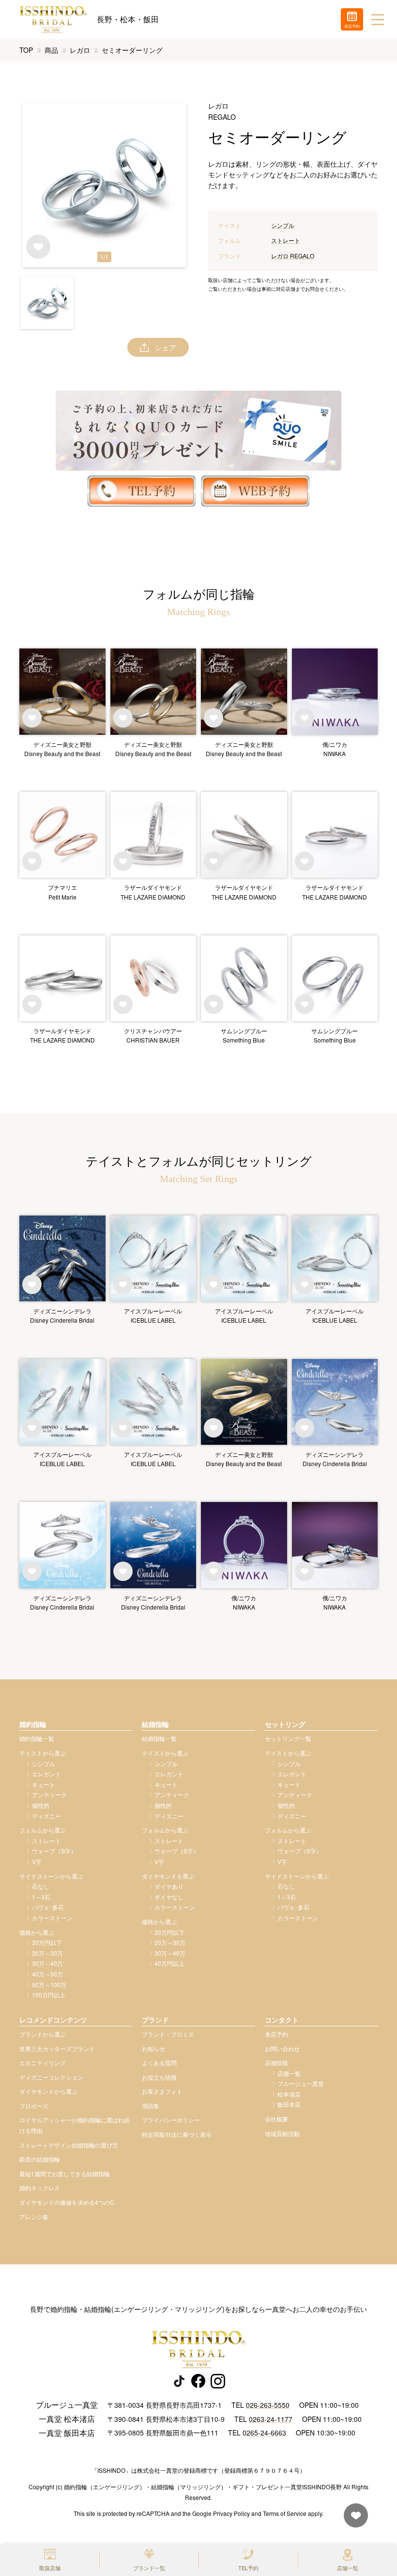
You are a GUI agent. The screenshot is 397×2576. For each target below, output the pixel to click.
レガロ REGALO (293, 256)
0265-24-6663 (264, 2433)
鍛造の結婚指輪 (40, 2159)
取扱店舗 (50, 2568)
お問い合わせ (282, 2048)
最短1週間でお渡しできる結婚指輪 (65, 2173)
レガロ (80, 50)
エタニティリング (43, 2062)
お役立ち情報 (159, 2077)
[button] (47, 303)
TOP (26, 50)
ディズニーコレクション (51, 2077)
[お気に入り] (353, 2520)
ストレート (286, 240)
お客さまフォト (162, 2091)
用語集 (151, 2106)
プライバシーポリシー (171, 2120)
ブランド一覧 (149, 2568)
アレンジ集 (34, 2217)
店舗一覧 (348, 2568)
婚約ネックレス (40, 2188)
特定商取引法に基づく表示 (177, 2134)
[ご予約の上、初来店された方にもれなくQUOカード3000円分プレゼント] (198, 431)
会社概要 (276, 2119)
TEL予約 (248, 2568)
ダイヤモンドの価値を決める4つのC (67, 2202)
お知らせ (153, 2048)
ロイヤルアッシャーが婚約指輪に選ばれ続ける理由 (75, 2125)
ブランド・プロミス (168, 2034)
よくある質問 (159, 2062)
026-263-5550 (268, 2405)
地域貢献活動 (282, 2133)
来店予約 (276, 2034)
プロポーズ (34, 2106)
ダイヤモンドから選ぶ (48, 2091)
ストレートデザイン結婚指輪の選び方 (69, 2145)
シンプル (283, 225)
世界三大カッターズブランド (57, 2048)
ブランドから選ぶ (43, 2034)
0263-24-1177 (271, 2419)
